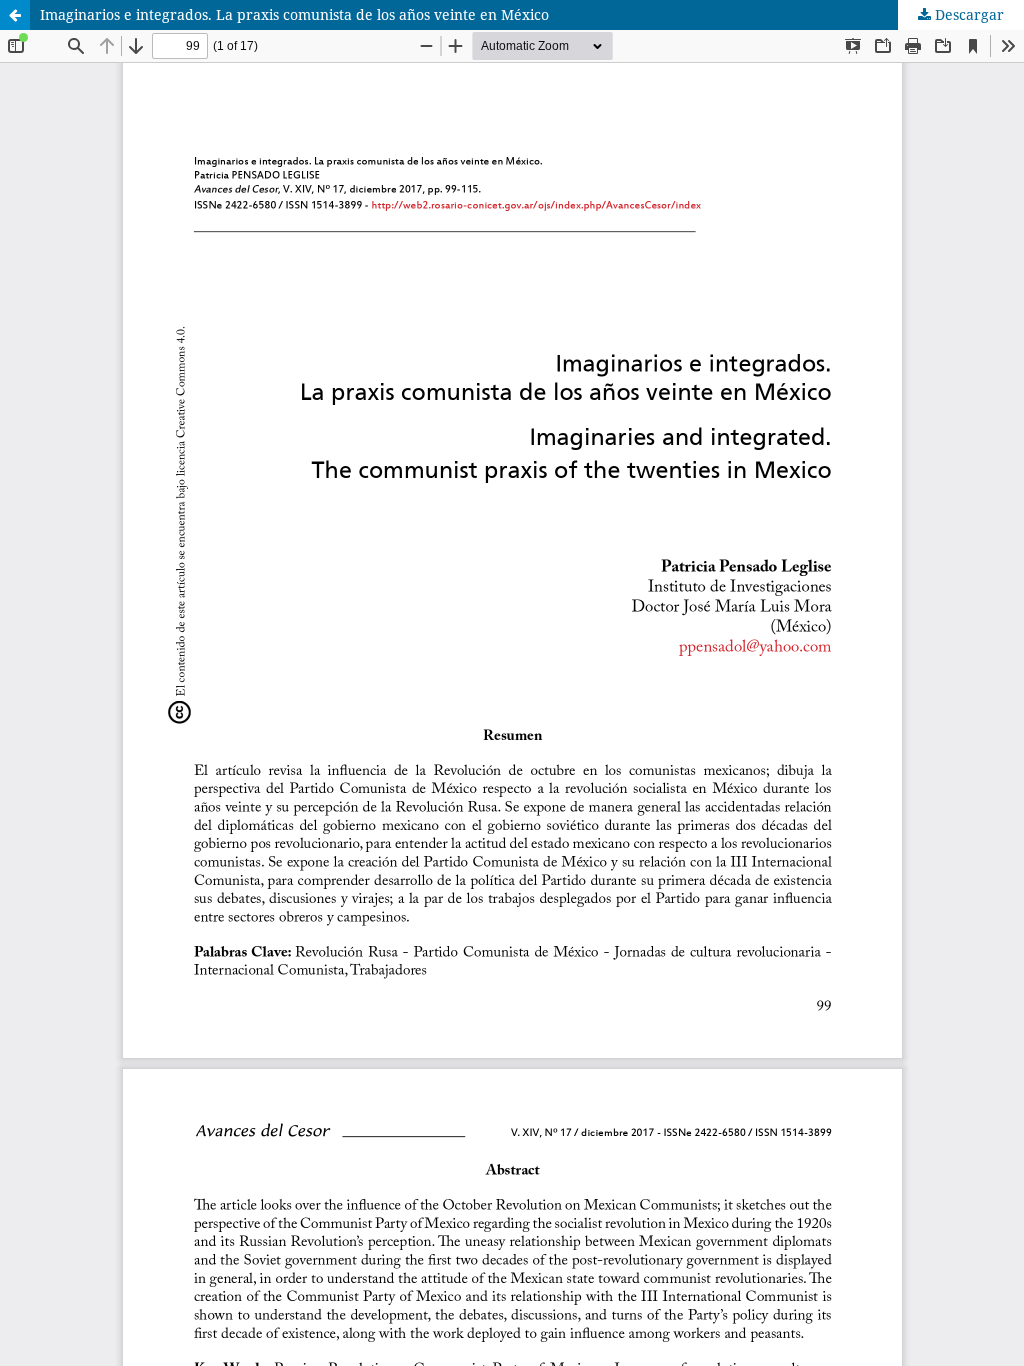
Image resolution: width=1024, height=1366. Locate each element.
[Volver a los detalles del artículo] (15, 15)
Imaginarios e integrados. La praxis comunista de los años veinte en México (294, 14)
